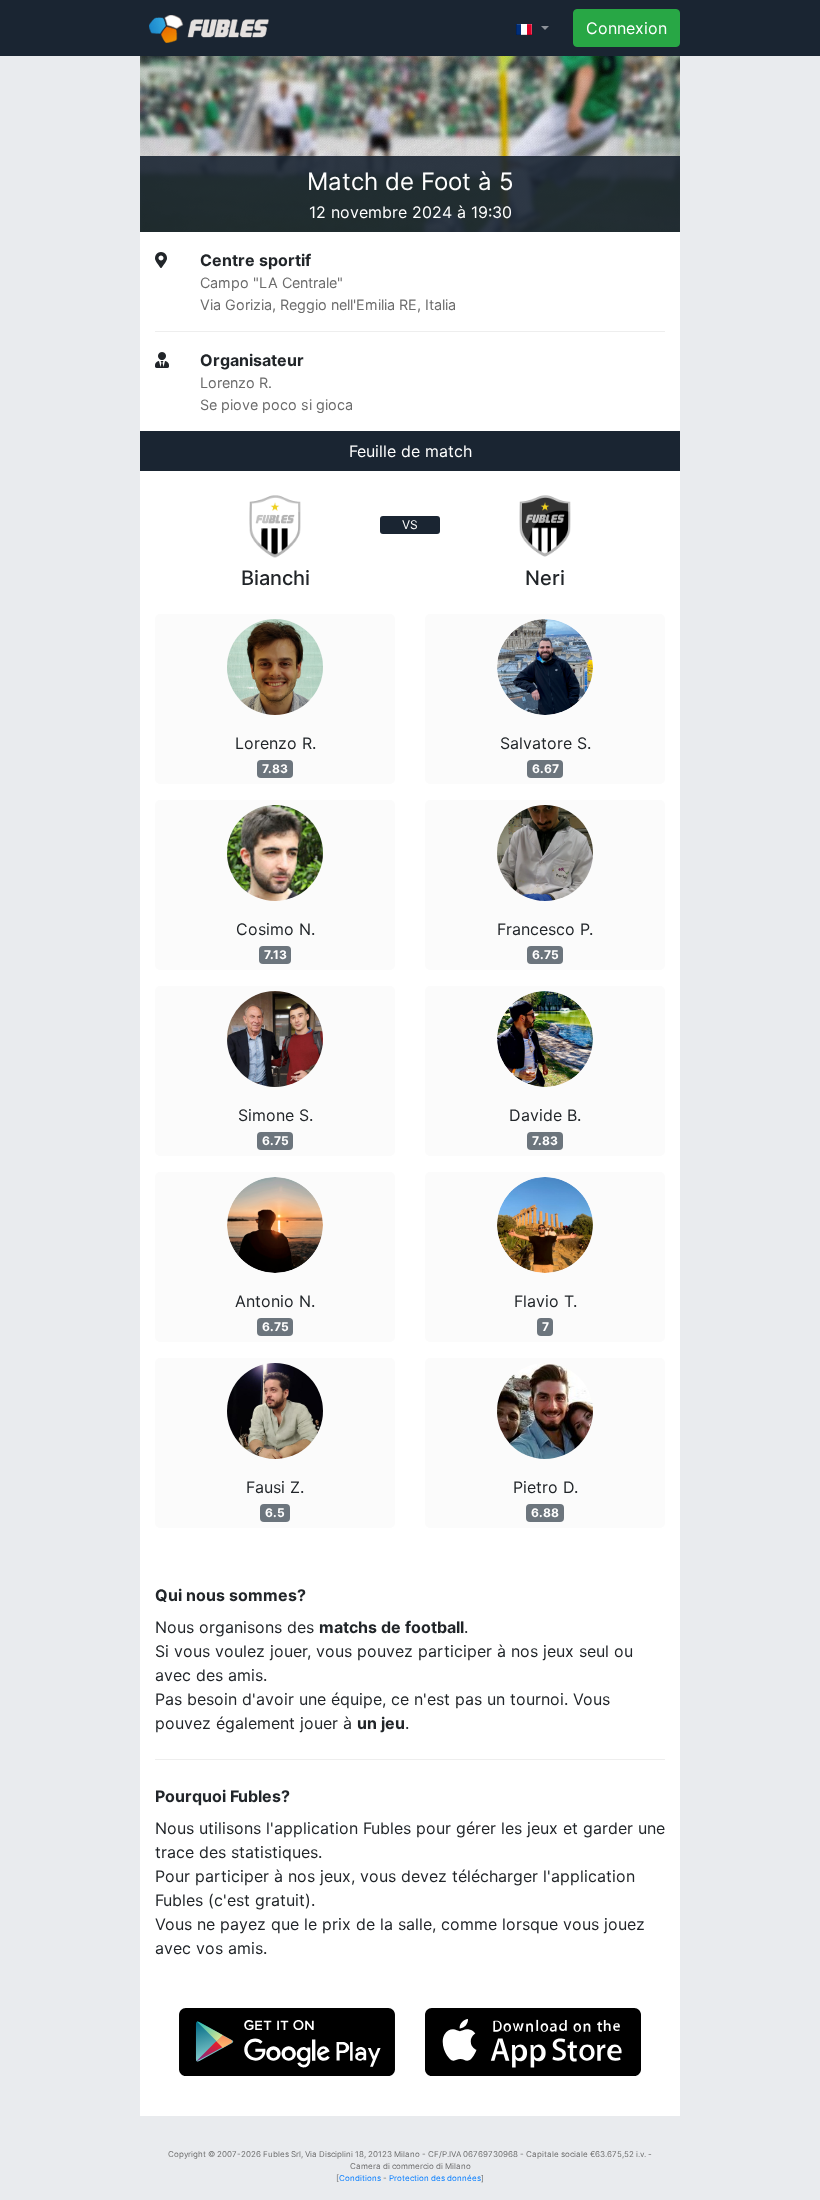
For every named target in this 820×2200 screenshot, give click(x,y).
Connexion (626, 28)
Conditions (360, 2178)
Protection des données (435, 2178)
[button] (532, 28)
